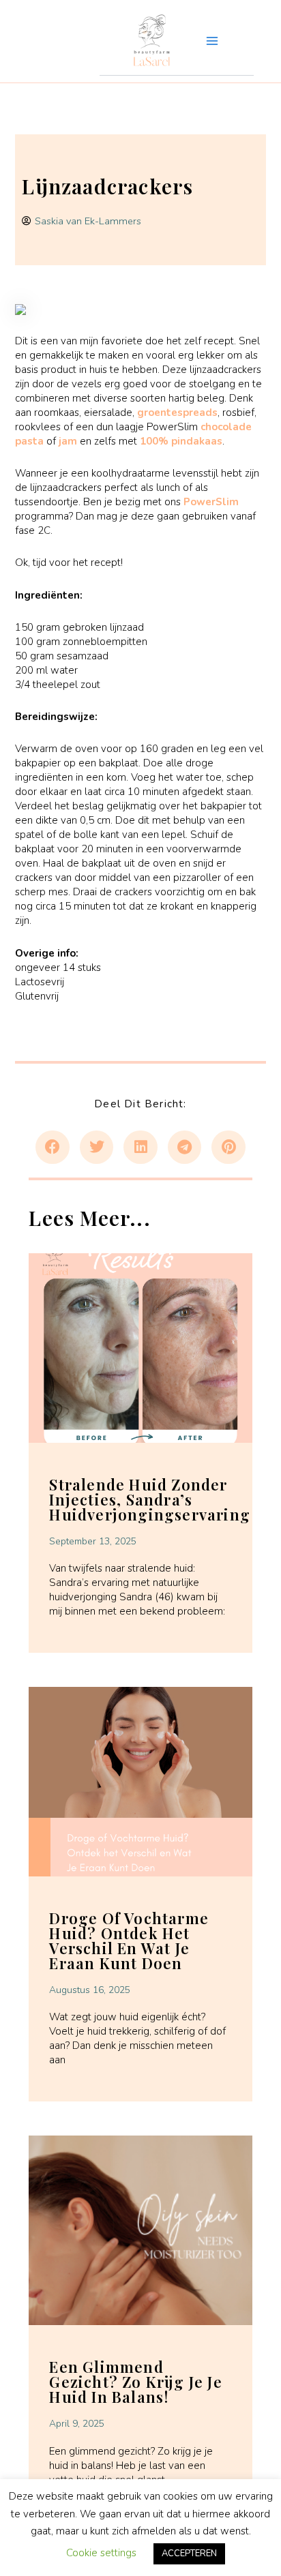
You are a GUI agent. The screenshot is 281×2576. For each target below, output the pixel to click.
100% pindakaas (181, 441)
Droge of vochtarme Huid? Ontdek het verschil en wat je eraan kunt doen (129, 1941)
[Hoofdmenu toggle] (212, 41)
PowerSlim (211, 502)
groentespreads (177, 413)
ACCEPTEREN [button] (189, 2553)
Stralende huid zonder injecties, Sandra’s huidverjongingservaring (150, 1499)
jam (68, 441)
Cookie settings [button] (101, 2553)
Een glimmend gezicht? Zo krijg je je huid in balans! (135, 2382)
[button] (53, 1148)
